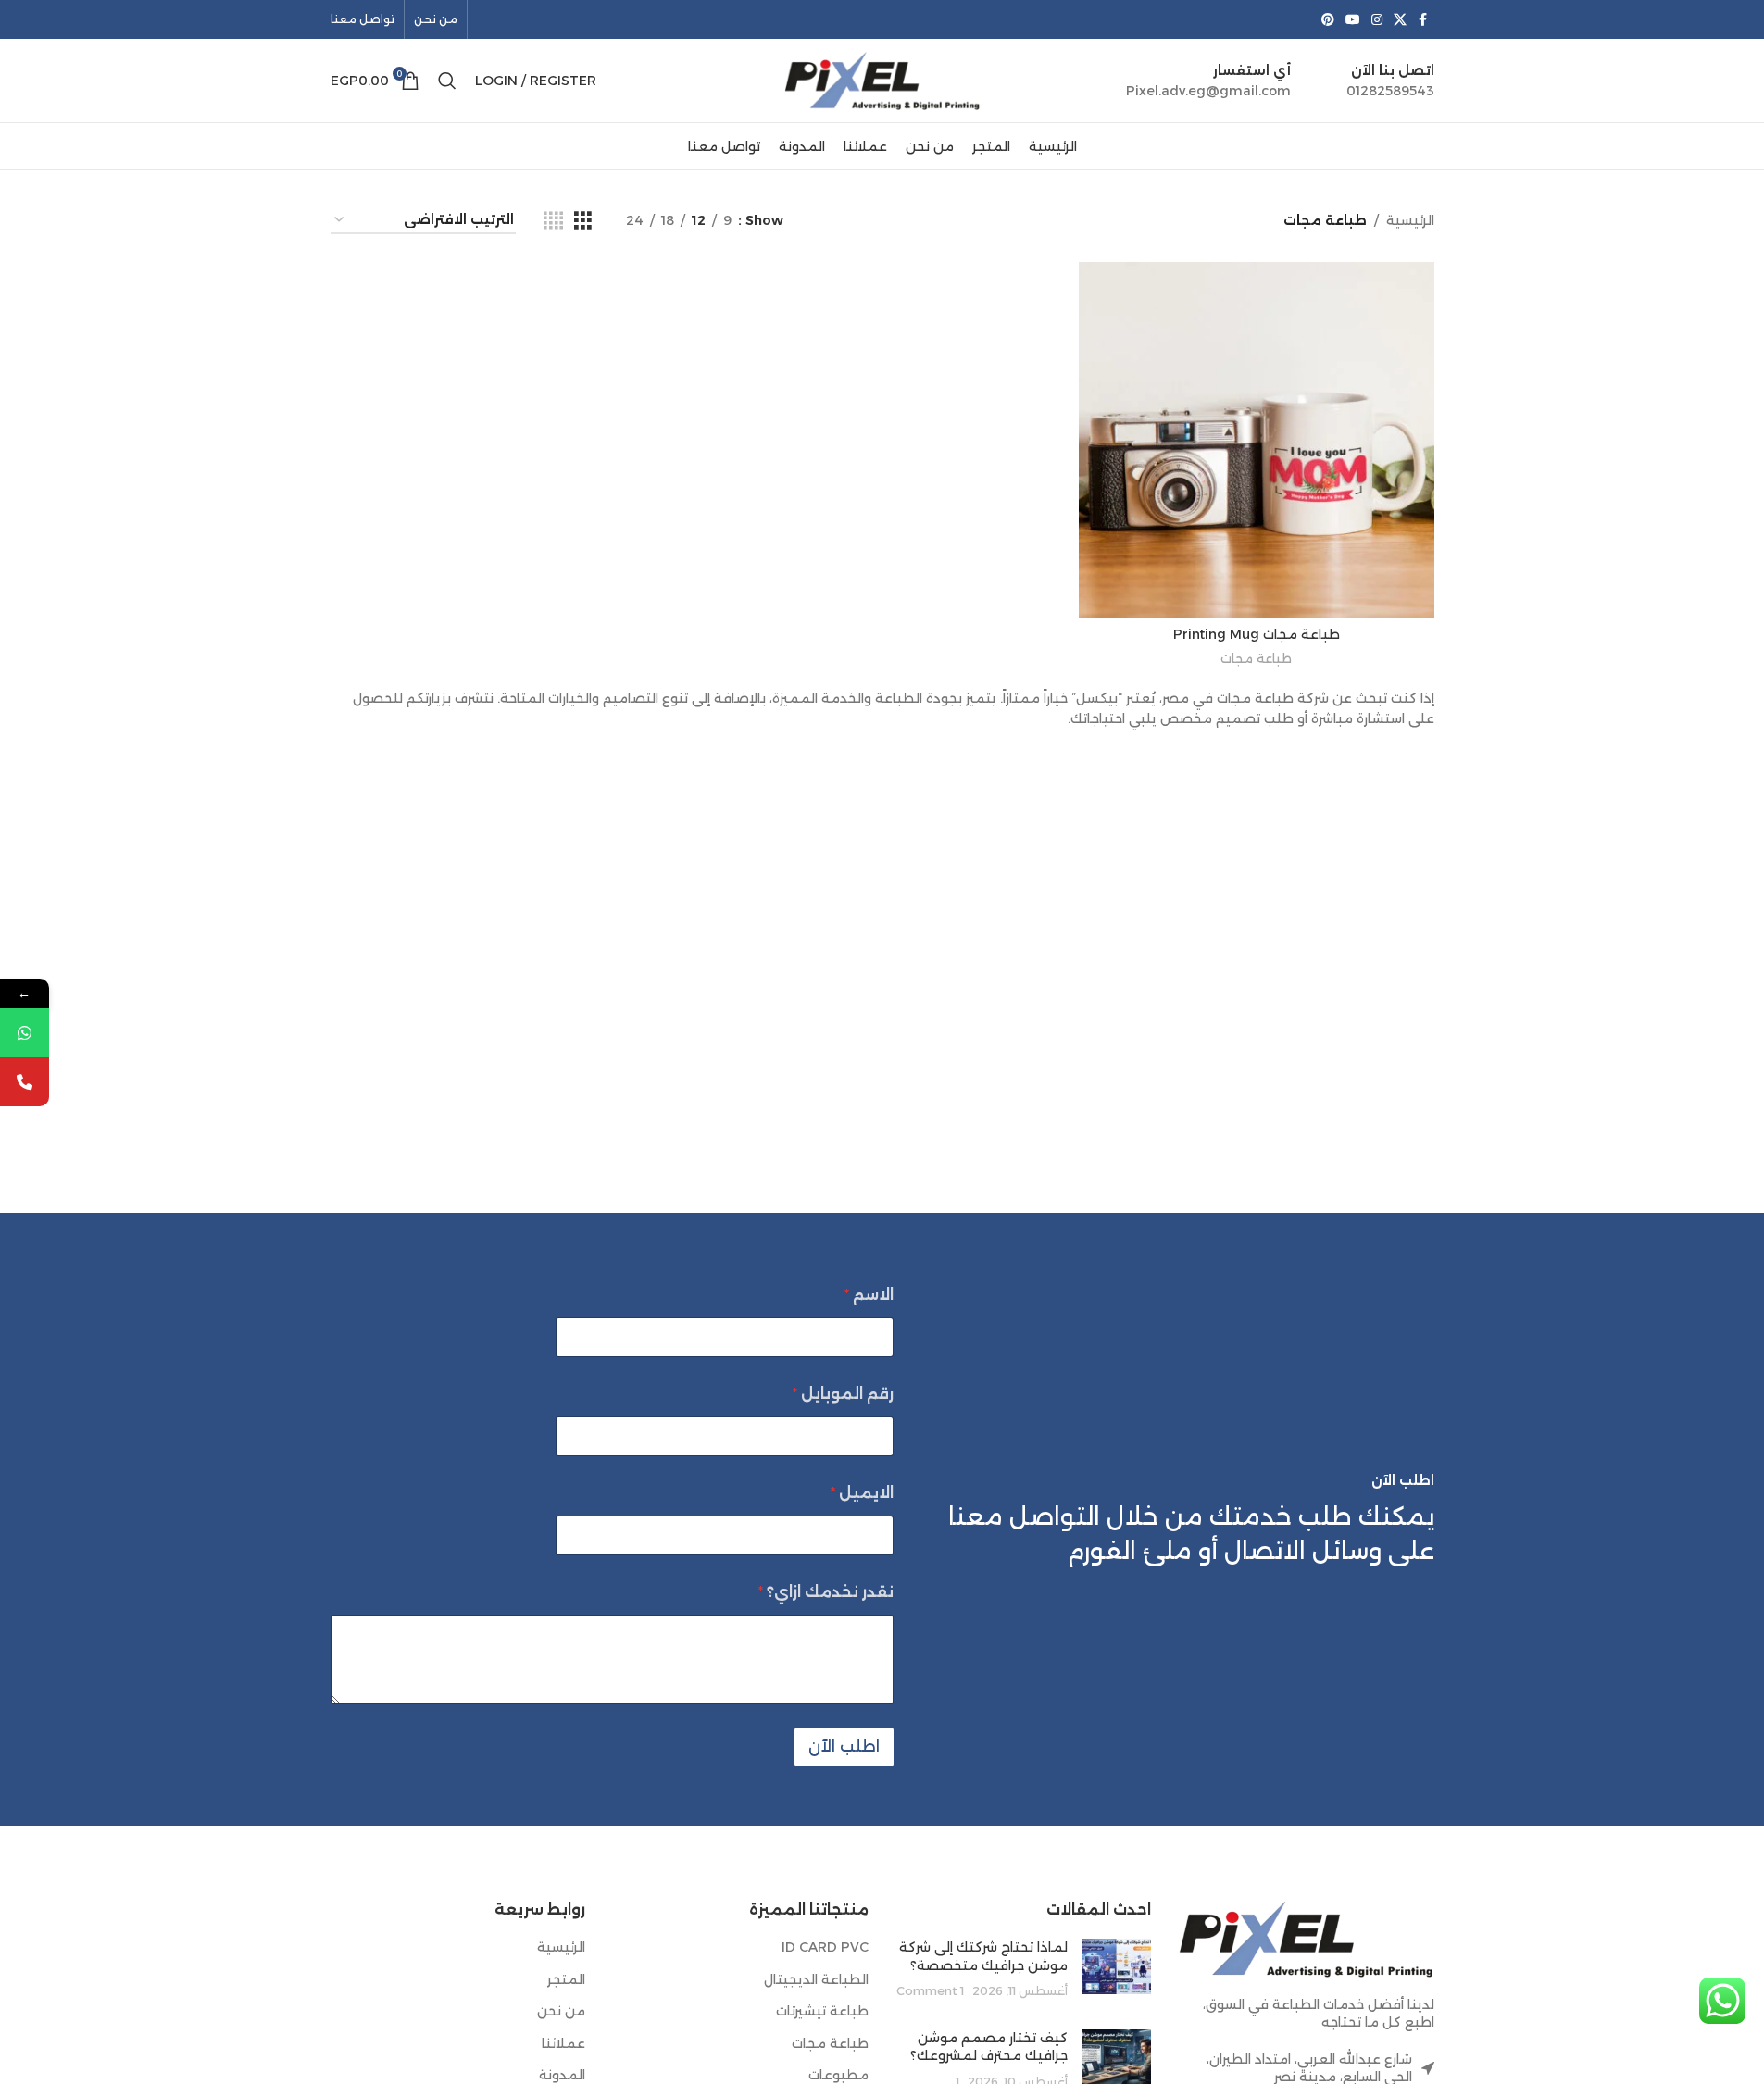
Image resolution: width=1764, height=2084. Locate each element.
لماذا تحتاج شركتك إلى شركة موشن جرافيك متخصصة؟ (983, 1956)
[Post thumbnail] (1116, 1970)
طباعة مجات (1256, 658)
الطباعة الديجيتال (816, 1979)
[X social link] (1400, 20)
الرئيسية (1410, 220)
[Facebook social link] (1423, 20)
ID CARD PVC (825, 1947)
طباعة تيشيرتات (822, 2011)
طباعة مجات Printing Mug (1257, 634)
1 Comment (930, 1991)
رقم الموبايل (843, 1394)
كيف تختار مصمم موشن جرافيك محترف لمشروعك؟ (989, 2047)
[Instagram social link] (1377, 20)
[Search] (447, 81)
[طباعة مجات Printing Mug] (1257, 440)
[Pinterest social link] (1328, 20)
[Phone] (25, 1082)
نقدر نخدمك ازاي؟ (826, 1592)
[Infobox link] (1390, 81)
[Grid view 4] (553, 221)
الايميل (862, 1493)
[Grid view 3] (583, 221)
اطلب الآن (844, 1746)
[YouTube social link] (1353, 20)
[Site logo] (882, 80)
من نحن (561, 2011)
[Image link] (1307, 1937)
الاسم (869, 1295)
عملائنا (563, 2043)
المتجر (566, 1979)
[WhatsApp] (25, 1033)
